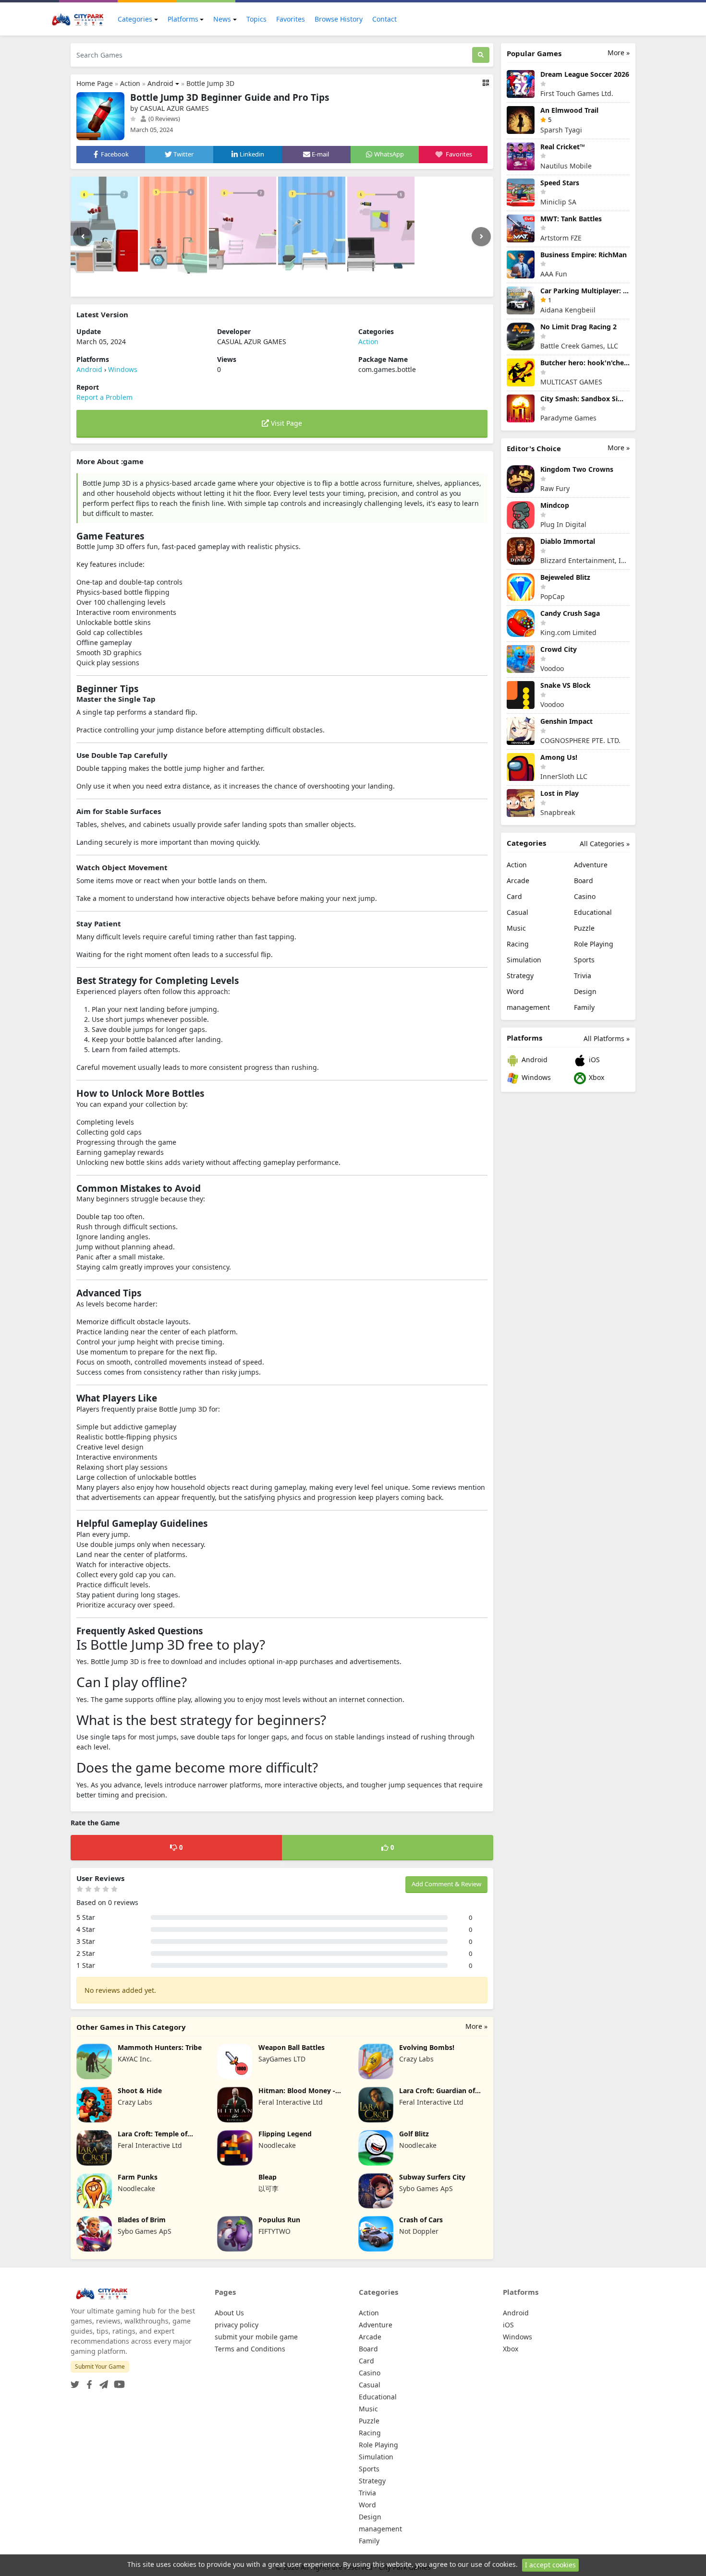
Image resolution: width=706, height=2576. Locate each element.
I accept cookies (550, 2565)
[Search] (481, 55)
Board (584, 881)
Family (584, 1007)
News (222, 19)
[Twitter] (75, 2381)
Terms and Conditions (250, 2349)
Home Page (95, 83)
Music (516, 928)
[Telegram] (102, 2381)
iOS (593, 1060)
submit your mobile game (256, 2337)
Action (130, 83)
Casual (517, 912)
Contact (384, 19)
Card (514, 896)
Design (585, 991)
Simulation (524, 960)
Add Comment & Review (446, 1884)
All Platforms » (607, 1038)
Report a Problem (104, 397)
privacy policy (237, 2325)
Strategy (520, 976)
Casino (585, 896)
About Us (229, 2313)
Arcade (518, 881)
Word (515, 991)
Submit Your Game (100, 2366)
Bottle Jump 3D (210, 83)
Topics (256, 19)
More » (476, 2026)
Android (160, 83)
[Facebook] (87, 2381)
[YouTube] (117, 2381)
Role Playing (594, 944)
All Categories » (605, 844)
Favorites (291, 19)
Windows (123, 369)
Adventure (591, 865)
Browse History (339, 19)
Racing (518, 944)
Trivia (583, 976)
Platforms (183, 19)
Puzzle (584, 928)
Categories (135, 19)
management (528, 1007)
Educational (593, 912)
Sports (584, 960)
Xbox (596, 1077)
